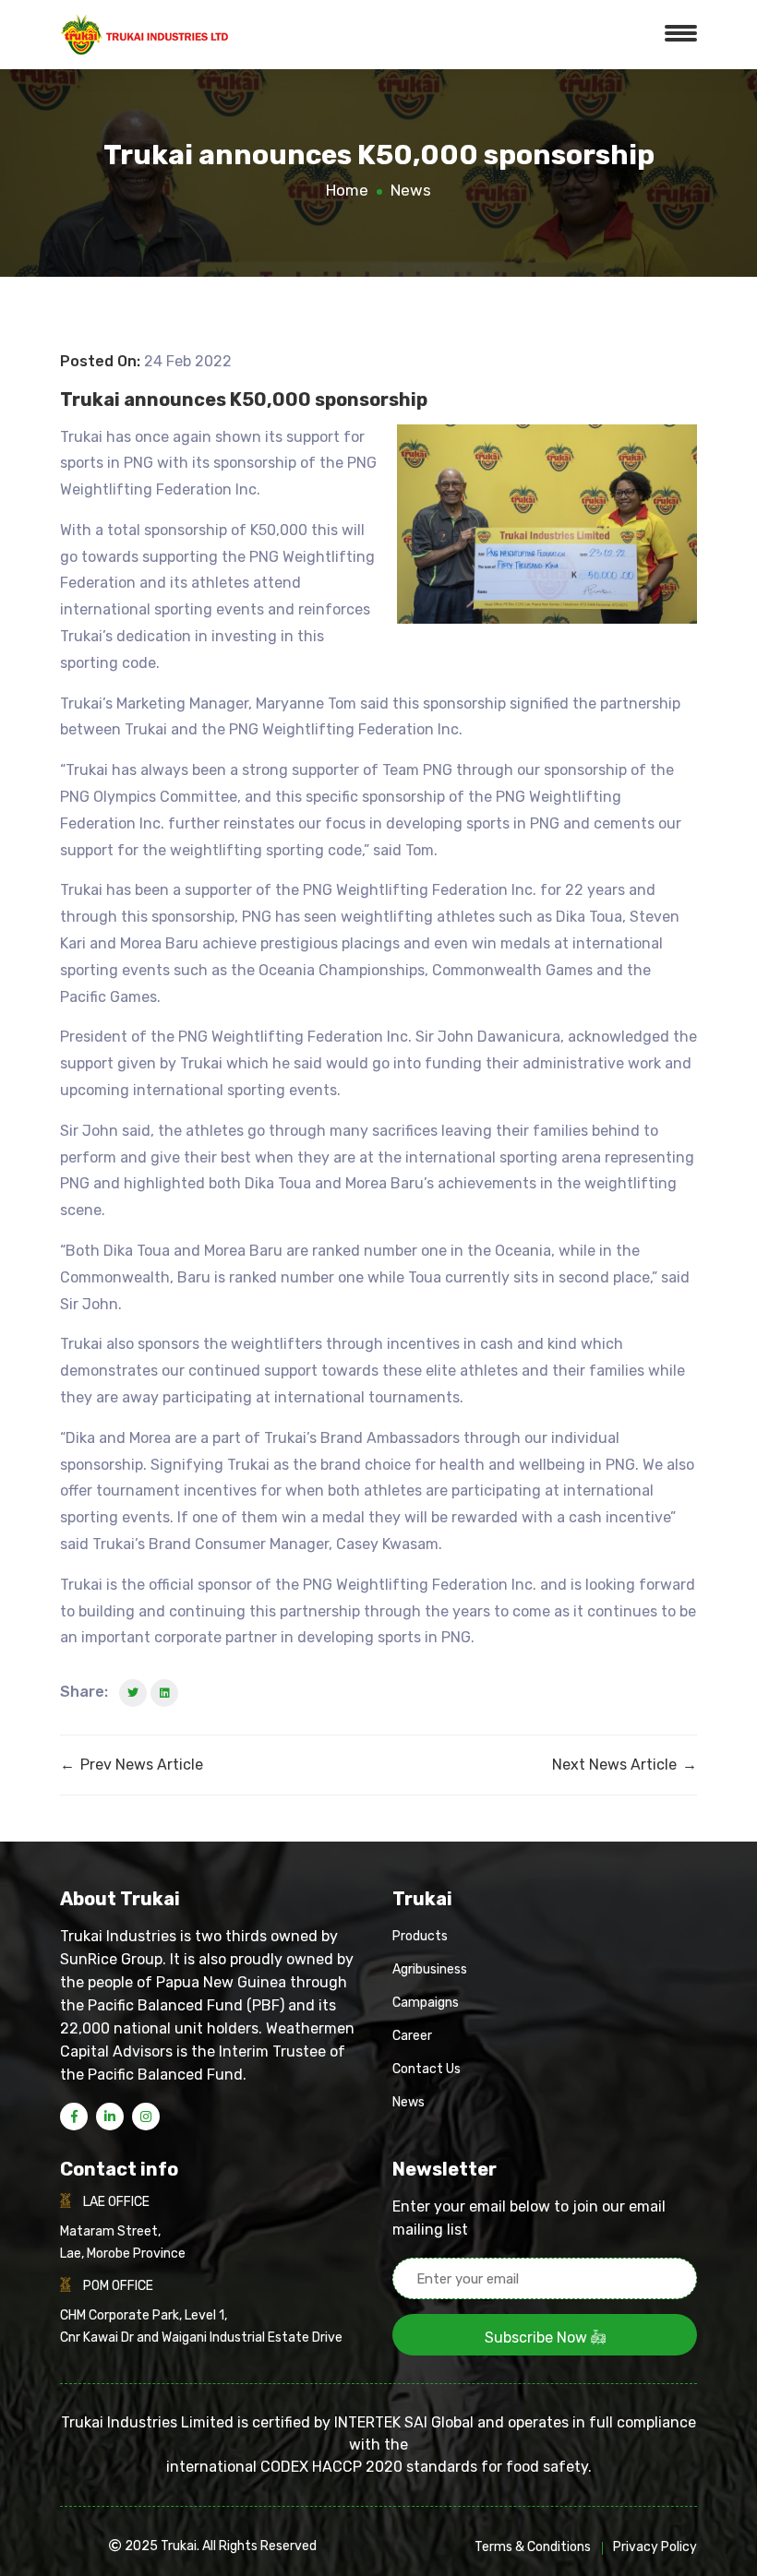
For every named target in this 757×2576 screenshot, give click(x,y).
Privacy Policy (655, 2547)
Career (412, 2036)
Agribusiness (430, 1969)
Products (420, 1936)
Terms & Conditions (533, 2547)
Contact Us (427, 2069)
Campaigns (426, 2003)
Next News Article (625, 1765)
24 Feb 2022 (188, 361)
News (411, 190)
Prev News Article (132, 1765)
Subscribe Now (538, 2337)
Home (347, 190)
